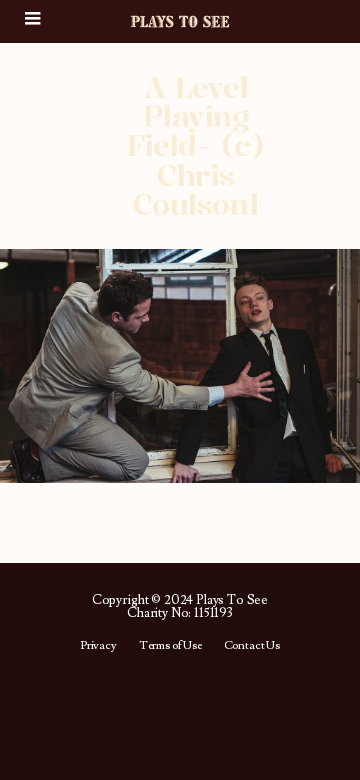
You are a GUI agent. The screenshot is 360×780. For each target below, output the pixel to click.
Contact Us (252, 646)
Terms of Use (170, 646)
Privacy (98, 646)
